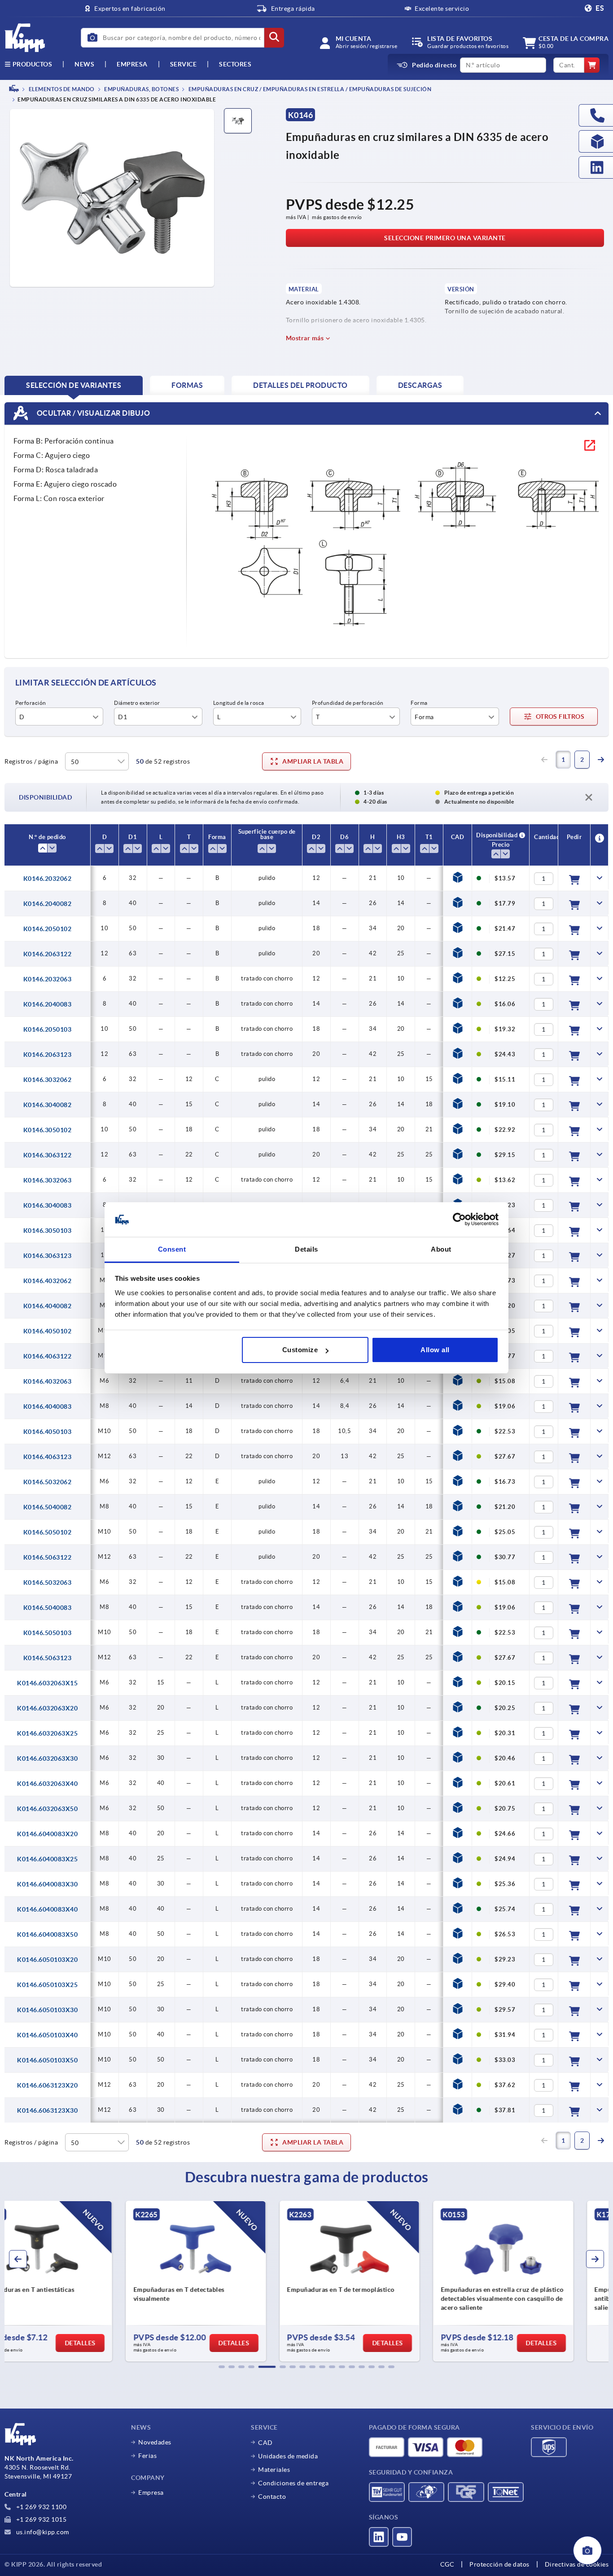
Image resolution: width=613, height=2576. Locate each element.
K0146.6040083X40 (47, 1909)
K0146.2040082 (48, 904)
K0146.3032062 (48, 1080)
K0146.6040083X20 (47, 1834)
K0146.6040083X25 (47, 1859)
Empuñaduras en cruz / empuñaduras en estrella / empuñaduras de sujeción (309, 89)
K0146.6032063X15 (47, 1683)
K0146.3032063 (48, 1180)
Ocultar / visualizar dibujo (92, 413)
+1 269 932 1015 (40, 2519)
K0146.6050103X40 (47, 2035)
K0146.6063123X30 (47, 2110)
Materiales (274, 2470)
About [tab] (441, 1249)
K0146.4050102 (48, 1331)
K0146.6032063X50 (47, 1809)
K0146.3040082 (48, 1105)
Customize (300, 1350)
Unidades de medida (288, 2456)
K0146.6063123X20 (47, 2085)
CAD (265, 2443)
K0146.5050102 (48, 1532)
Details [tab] (306, 1249)
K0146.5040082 (48, 1507)
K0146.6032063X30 (47, 1758)
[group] (76, 2281)
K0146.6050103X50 (47, 2060)
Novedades (155, 2442)
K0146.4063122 (48, 1356)
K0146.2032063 (48, 979)
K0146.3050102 (48, 1130)
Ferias (147, 2456)
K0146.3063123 (48, 1256)
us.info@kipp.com (42, 2532)
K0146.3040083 (48, 1205)
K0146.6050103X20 (47, 1960)
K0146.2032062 (48, 879)
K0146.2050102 (48, 929)
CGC (447, 2564)
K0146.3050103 (48, 1231)
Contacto (272, 2497)
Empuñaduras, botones (141, 89)
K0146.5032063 (48, 1583)
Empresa (132, 64)
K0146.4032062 (48, 1281)
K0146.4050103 (48, 1432)
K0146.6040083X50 (47, 1934)
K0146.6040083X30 (47, 1884)
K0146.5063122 (48, 1557)
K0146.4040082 (48, 1306)
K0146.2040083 (48, 1004)
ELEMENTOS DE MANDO (61, 89)
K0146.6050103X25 (47, 1985)
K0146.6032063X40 (47, 1784)
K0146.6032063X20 (47, 1708)
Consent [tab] (172, 1249)
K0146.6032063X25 (47, 1733)
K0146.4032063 (48, 1381)
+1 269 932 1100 (40, 2507)
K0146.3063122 (48, 1155)
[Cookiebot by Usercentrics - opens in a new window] (459, 1220)
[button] (222, 2367)
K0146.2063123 (48, 1055)
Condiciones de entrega (293, 2483)
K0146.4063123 (48, 1457)
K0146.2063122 (48, 954)
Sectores (235, 64)
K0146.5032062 (48, 1482)
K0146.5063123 (48, 1658)
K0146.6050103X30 (47, 2010)
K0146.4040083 (48, 1407)
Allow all (435, 1350)
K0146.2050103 (48, 1029)
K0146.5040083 (48, 1608)
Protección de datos (499, 2564)
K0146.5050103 (48, 1633)
